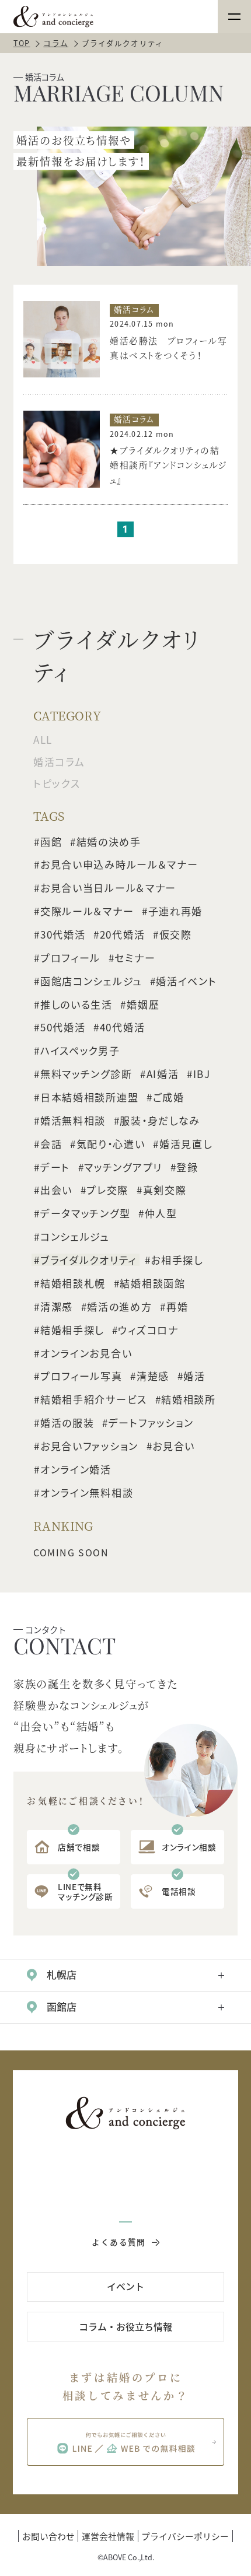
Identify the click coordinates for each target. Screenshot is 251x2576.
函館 (51, 841)
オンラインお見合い (86, 1353)
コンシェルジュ (75, 1237)
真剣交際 (165, 1190)
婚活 (194, 1376)
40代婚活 (123, 1027)
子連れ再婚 (176, 911)
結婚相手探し (72, 1329)
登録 (187, 1167)
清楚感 (153, 1376)
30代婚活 (63, 935)
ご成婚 (169, 1097)
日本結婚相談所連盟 (89, 1097)
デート (55, 1167)
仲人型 (161, 1213)
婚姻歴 (143, 1004)
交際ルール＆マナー (87, 911)
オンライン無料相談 (87, 1492)
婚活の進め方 (119, 1307)
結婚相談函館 (152, 1283)
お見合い (174, 1446)
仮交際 (176, 935)
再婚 (177, 1307)
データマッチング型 (85, 1213)
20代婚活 (123, 935)
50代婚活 (63, 1027)
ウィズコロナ (148, 1329)
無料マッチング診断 (86, 1074)
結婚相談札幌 (73, 1283)
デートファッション (151, 1423)
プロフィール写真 (81, 1376)
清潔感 (57, 1307)
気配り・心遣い (111, 1144)
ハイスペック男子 (80, 1051)
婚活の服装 (67, 1423)
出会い (56, 1190)
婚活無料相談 (73, 1121)
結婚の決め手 (109, 841)
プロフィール (70, 958)
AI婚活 (163, 1074)
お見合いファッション (89, 1446)
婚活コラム (59, 762)
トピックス (57, 783)
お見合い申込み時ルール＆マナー (119, 864)
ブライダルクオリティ (88, 1260)
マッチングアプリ (123, 1167)
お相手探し (177, 1260)
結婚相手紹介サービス (94, 1399)
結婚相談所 (189, 1399)
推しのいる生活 (76, 1004)
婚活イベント (186, 981)
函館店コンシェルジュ (91, 981)
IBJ (202, 1074)
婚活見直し (186, 1144)
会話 (51, 1144)
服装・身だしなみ (160, 1121)
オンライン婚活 (76, 1469)
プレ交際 (107, 1190)
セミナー (135, 958)
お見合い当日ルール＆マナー (108, 888)
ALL (43, 739)
